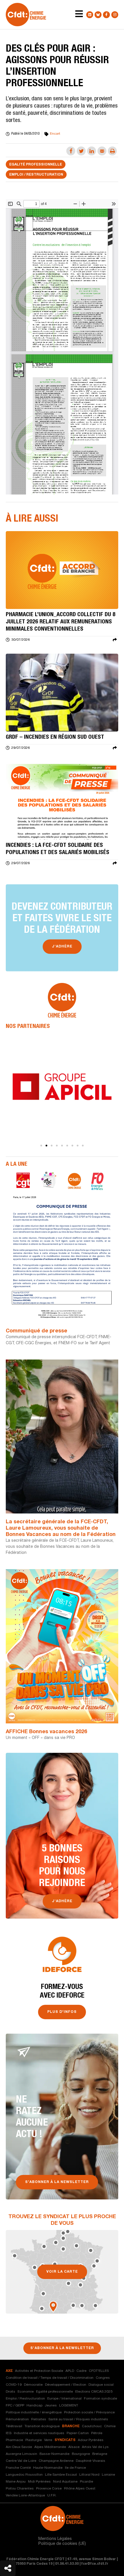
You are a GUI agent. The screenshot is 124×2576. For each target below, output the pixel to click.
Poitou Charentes (20, 2489)
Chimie (110, 2426)
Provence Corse (49, 2489)
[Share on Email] (102, 151)
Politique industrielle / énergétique (34, 2413)
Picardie (87, 2482)
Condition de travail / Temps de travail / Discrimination (50, 2378)
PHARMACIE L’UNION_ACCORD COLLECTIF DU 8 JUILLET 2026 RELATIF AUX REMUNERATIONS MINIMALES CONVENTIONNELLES (61, 622)
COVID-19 (14, 2385)
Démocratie (33, 2385)
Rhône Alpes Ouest (80, 2489)
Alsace (74, 2447)
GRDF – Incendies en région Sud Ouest (55, 738)
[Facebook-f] (106, 15)
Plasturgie (34, 2440)
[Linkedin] (90, 15)
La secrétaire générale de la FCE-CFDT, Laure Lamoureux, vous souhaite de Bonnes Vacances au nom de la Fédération (61, 1528)
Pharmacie (14, 2440)
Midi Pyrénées (39, 2482)
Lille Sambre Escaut (61, 2475)
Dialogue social (101, 2385)
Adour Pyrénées (91, 2440)
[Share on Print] (112, 151)
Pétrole (97, 2433)
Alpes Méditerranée (50, 2447)
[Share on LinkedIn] (92, 151)
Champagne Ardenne (56, 2461)
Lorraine (108, 2475)
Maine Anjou (16, 2482)
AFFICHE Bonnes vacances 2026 (46, 1732)
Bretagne (100, 2454)
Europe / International (64, 2399)
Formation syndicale (100, 2399)
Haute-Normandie (48, 2468)
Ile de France (75, 2468)
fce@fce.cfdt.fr (95, 2564)
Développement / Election (66, 2385)
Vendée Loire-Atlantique (25, 2496)
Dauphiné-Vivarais (91, 2461)
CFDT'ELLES (99, 2371)
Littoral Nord (89, 2475)
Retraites (39, 2419)
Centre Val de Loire (21, 2461)
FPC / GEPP (15, 2406)
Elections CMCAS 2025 (94, 2392)
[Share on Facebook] (71, 151)
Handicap (34, 2406)
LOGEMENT (69, 2406)
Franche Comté (18, 2468)
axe (9, 2371)
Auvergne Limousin (21, 2454)
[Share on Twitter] (81, 151)
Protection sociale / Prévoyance (89, 2413)
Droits (11, 2392)
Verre (48, 2440)
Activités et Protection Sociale (39, 2371)
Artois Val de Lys (95, 2447)
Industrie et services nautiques (39, 2433)
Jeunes (51, 2406)
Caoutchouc (92, 2426)
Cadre (81, 2371)
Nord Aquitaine (65, 2482)
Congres (103, 2378)
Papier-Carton (78, 2433)
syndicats (65, 2440)
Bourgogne (81, 2454)
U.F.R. (52, 2496)
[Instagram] (115, 15)
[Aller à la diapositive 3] (52, 1146)
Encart (55, 134)
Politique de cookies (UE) (62, 2544)
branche (71, 2426)
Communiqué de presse (36, 1331)
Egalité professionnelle (36, 165)
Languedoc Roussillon (24, 2475)
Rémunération (17, 2419)
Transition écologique (42, 2426)
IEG (9, 2433)
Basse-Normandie (55, 2454)
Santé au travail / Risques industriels (78, 2419)
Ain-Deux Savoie (19, 2447)
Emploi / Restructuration (36, 175)
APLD (70, 2371)
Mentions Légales (55, 2539)
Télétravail (14, 2426)
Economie (26, 2392)
